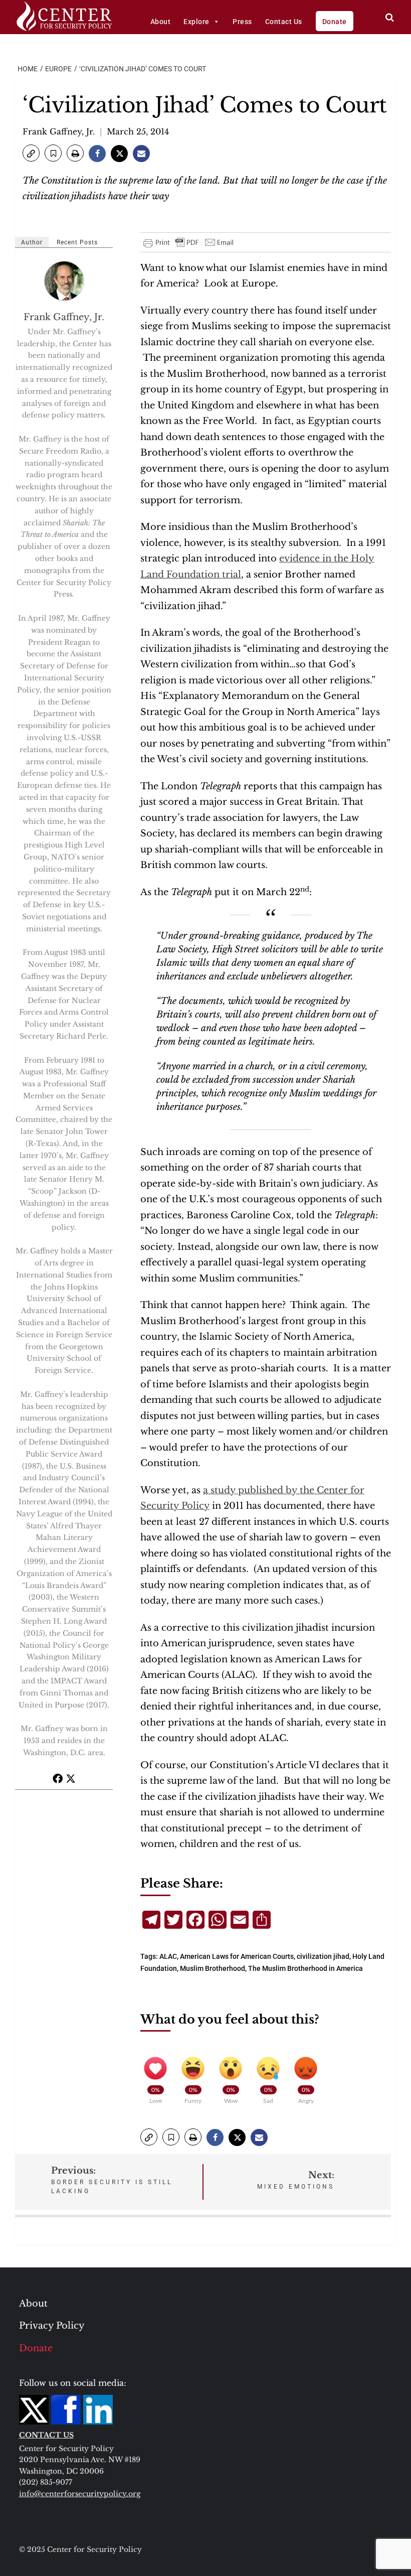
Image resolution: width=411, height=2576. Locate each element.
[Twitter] (71, 1778)
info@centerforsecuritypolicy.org (80, 2494)
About (161, 22)
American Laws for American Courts (237, 1956)
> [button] (390, 17)
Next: (296, 2180)
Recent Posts (77, 242)
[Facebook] (58, 1778)
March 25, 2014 (138, 131)
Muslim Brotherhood (213, 1968)
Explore (196, 22)
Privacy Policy (52, 2326)
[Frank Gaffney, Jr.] (65, 281)
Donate (335, 22)
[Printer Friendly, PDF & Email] (189, 242)
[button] (31, 153)
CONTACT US (46, 2435)
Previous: (112, 2180)
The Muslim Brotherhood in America (305, 1968)
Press (242, 22)
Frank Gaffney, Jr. (59, 131)
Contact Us (284, 22)
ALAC (168, 1956)
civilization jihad (323, 1956)
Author (32, 242)
